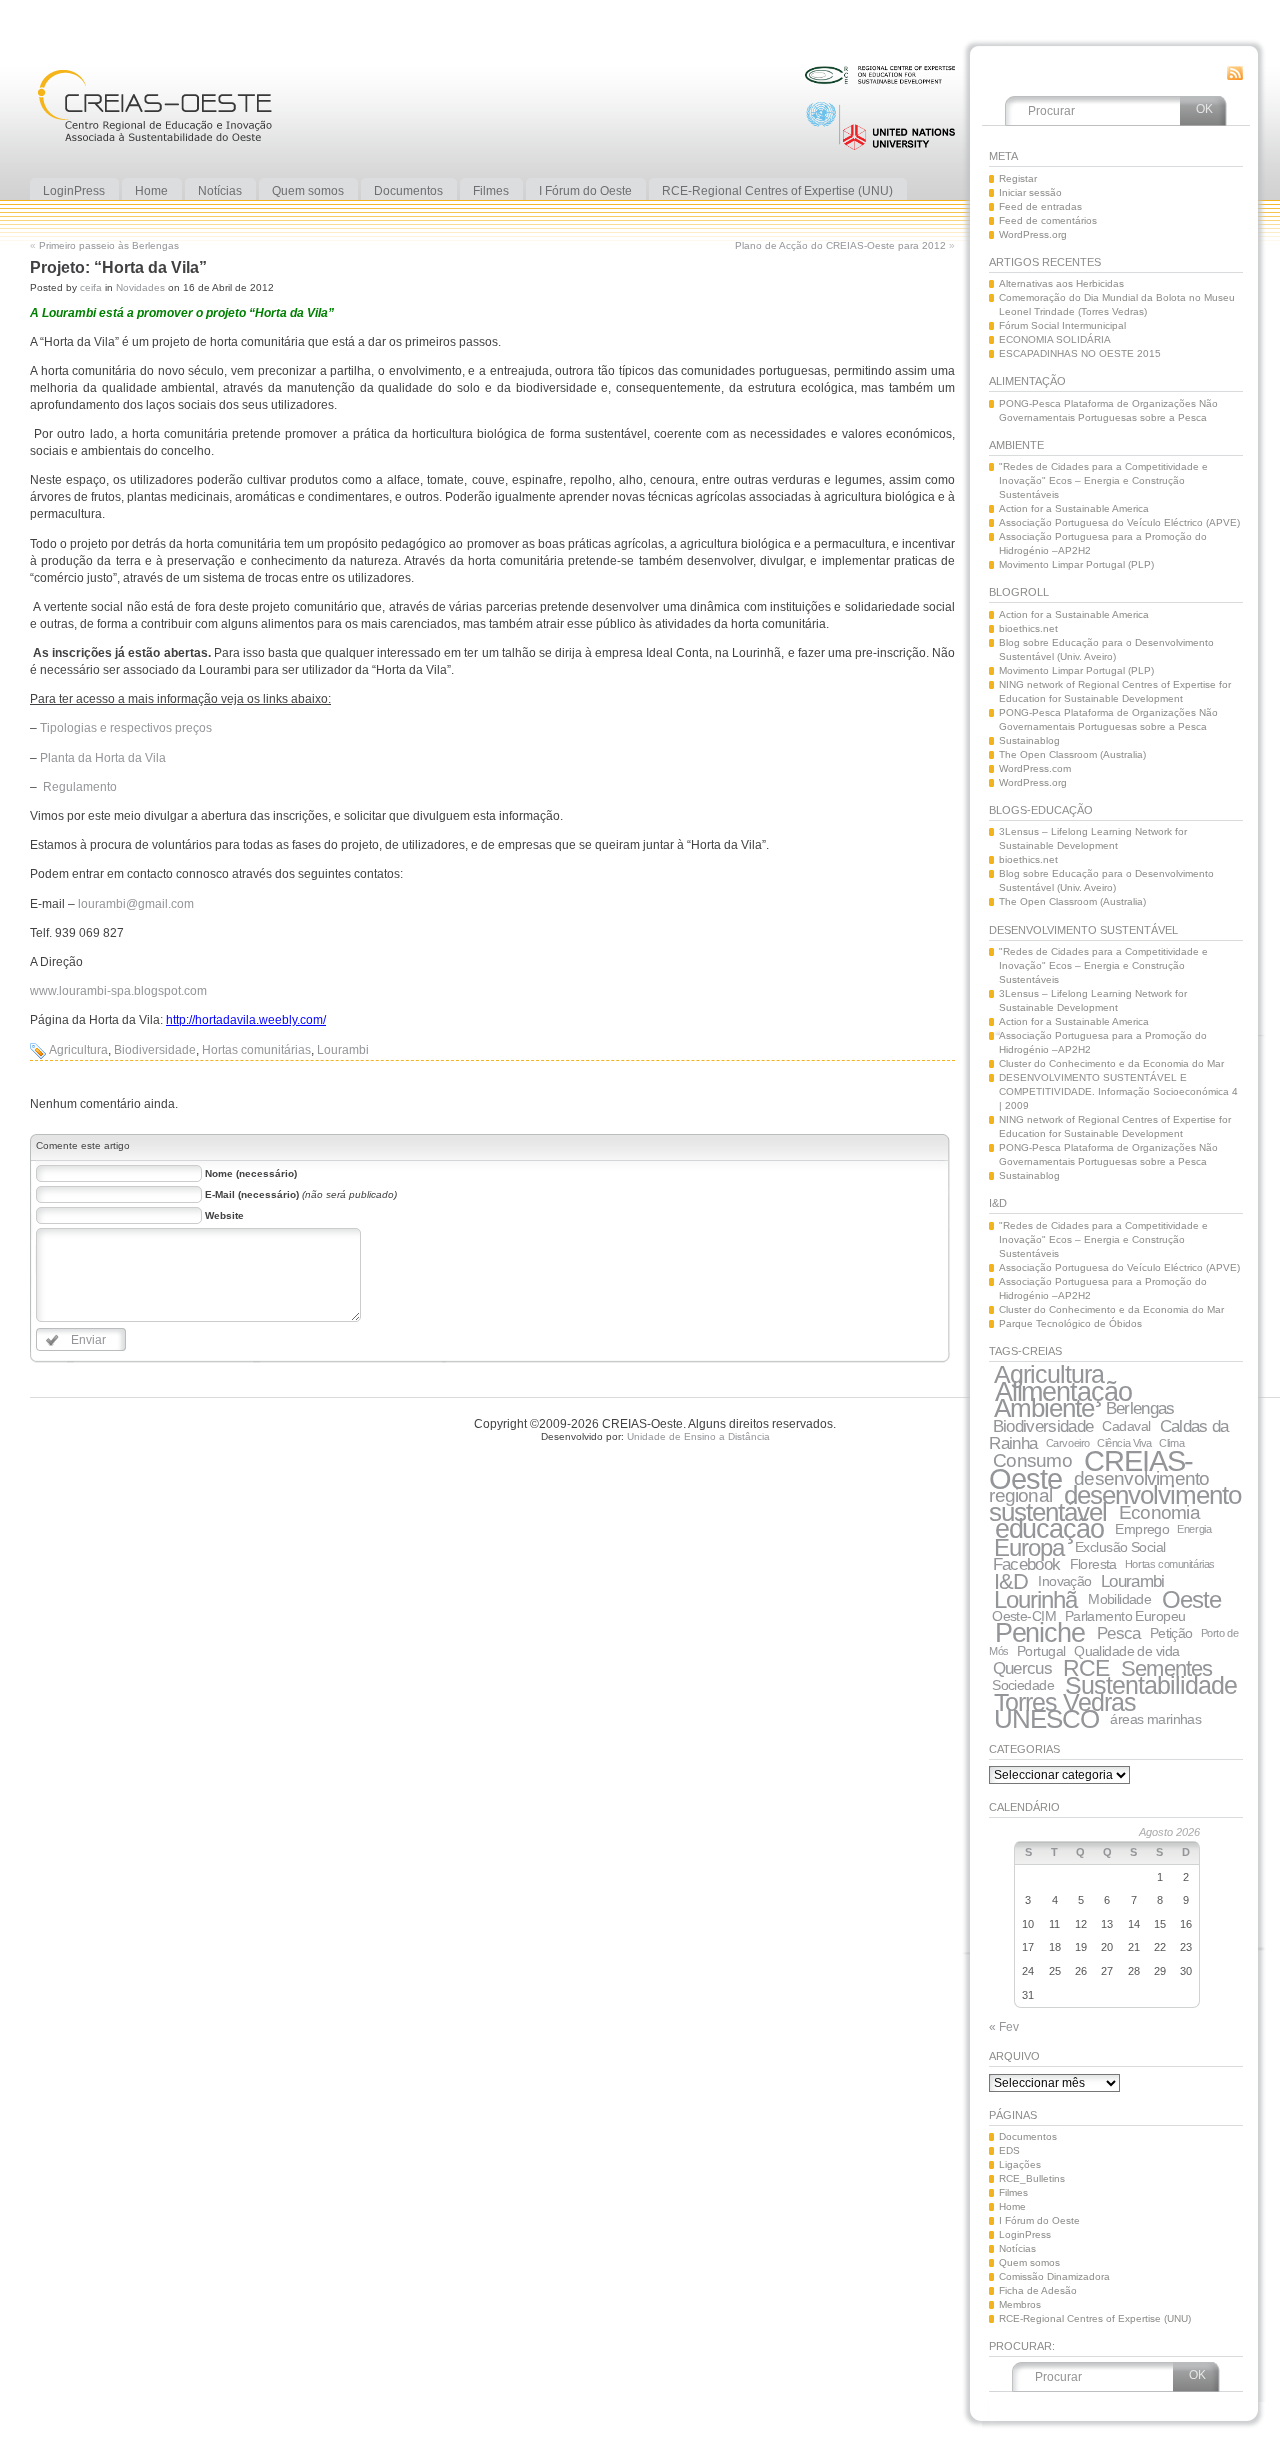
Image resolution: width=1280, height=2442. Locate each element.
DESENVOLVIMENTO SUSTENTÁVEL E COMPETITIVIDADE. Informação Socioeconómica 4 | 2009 (1118, 1091)
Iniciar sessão (1030, 192)
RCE (1086, 1668)
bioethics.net (1028, 628)
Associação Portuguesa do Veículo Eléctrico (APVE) (1119, 522)
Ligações (1020, 2164)
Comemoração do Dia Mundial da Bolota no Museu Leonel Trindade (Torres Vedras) (1117, 304)
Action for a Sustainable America (1074, 508)
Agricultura (78, 1050)
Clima (1171, 1443)
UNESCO (1046, 1719)
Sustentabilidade (1151, 1685)
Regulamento (80, 787)
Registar (1018, 178)
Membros (1020, 2304)
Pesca (1119, 1633)
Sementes (1166, 1668)
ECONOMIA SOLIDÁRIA (1055, 339)
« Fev (1004, 2027)
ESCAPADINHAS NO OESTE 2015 (1080, 353)
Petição (1171, 1633)
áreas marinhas (1155, 1719)
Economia (1159, 1512)
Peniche (1040, 1633)
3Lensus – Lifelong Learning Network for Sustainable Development (1093, 838)
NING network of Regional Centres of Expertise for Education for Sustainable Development (1115, 691)
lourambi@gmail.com (136, 904)
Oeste (1191, 1599)
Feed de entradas (1040, 206)
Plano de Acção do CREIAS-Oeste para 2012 (840, 245)
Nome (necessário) (251, 1173)
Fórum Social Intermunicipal (1062, 325)
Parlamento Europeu (1125, 1616)
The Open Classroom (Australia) (1072, 754)
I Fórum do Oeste (1039, 2220)
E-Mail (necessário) (252, 1194)
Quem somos (1029, 2262)
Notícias (1017, 2248)
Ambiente (1044, 1408)
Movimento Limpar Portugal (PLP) (1076, 564)
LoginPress (1025, 2234)
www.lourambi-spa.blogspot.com (118, 991)
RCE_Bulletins (1032, 2178)
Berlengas (1140, 1408)
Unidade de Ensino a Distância (698, 1436)
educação (1049, 1529)
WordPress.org (1033, 234)
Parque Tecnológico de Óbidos (1070, 1323)
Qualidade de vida (1126, 1651)
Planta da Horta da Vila (103, 758)
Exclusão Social (1120, 1547)
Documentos (1028, 2136)
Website (224, 1215)
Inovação (1064, 1581)
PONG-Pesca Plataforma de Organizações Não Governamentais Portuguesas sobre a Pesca (1108, 410)
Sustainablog (1029, 740)
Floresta (1093, 1564)
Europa (1029, 1547)
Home (1012, 2206)
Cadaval (1126, 1426)
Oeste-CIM (1024, 1616)
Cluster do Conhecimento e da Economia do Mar (1111, 1063)
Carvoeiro (1068, 1443)
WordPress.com (1035, 768)
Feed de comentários (1048, 220)
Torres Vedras (1065, 1702)
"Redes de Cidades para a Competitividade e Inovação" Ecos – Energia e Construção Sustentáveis (1103, 480)
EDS (1009, 2150)
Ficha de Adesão (1038, 2290)
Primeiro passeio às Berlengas (109, 245)
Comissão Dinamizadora (1054, 2276)
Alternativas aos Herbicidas (1061, 283)
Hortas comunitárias (256, 1050)
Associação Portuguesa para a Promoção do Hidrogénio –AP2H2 (1103, 543)
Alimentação (1063, 1391)
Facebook (1027, 1564)
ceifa (91, 287)
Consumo (1032, 1460)
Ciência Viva (1124, 1443)
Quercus (1022, 1668)
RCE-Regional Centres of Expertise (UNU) (1095, 2318)
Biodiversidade (155, 1050)
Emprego (1142, 1529)
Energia (1194, 1529)
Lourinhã (1035, 1599)
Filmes (1013, 2192)
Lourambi (343, 1050)
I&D (1011, 1581)
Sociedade (1023, 1685)
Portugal (1041, 1651)
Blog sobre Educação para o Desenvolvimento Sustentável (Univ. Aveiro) (1106, 649)
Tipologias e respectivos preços (126, 728)
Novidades (140, 287)
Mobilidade (1119, 1599)
